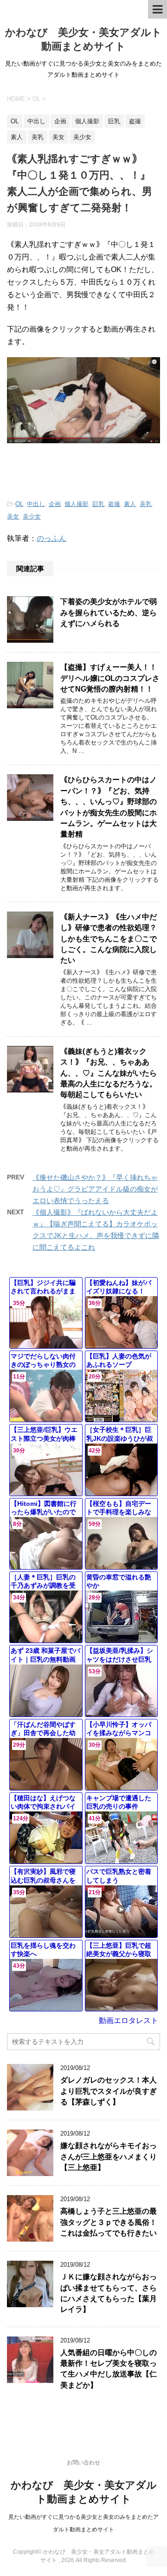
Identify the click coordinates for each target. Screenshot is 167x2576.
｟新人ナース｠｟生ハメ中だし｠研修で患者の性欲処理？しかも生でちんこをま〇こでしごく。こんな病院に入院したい (109, 939)
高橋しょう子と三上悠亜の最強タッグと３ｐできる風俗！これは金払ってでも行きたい (109, 2222)
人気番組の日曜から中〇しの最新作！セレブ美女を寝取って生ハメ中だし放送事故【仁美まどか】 (109, 2369)
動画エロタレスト (128, 2020)
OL (19, 504)
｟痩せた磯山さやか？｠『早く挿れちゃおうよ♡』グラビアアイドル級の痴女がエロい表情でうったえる (95, 1189)
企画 (55, 504)
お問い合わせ (83, 2463)
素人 (130, 504)
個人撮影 (77, 504)
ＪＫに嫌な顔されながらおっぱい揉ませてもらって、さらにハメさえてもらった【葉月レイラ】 (109, 2293)
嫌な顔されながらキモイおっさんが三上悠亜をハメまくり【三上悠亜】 (109, 2157)
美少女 (32, 516)
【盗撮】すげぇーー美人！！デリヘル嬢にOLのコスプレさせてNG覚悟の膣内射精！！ (110, 678)
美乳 (146, 504)
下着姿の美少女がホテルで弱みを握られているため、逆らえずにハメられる (109, 612)
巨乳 (98, 504)
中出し (36, 504)
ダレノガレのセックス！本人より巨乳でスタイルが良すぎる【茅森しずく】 (109, 2091)
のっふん (51, 538)
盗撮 (114, 504)
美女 (13, 516)
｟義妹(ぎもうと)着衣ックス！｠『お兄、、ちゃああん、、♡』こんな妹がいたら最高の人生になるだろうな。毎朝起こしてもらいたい (109, 1073)
